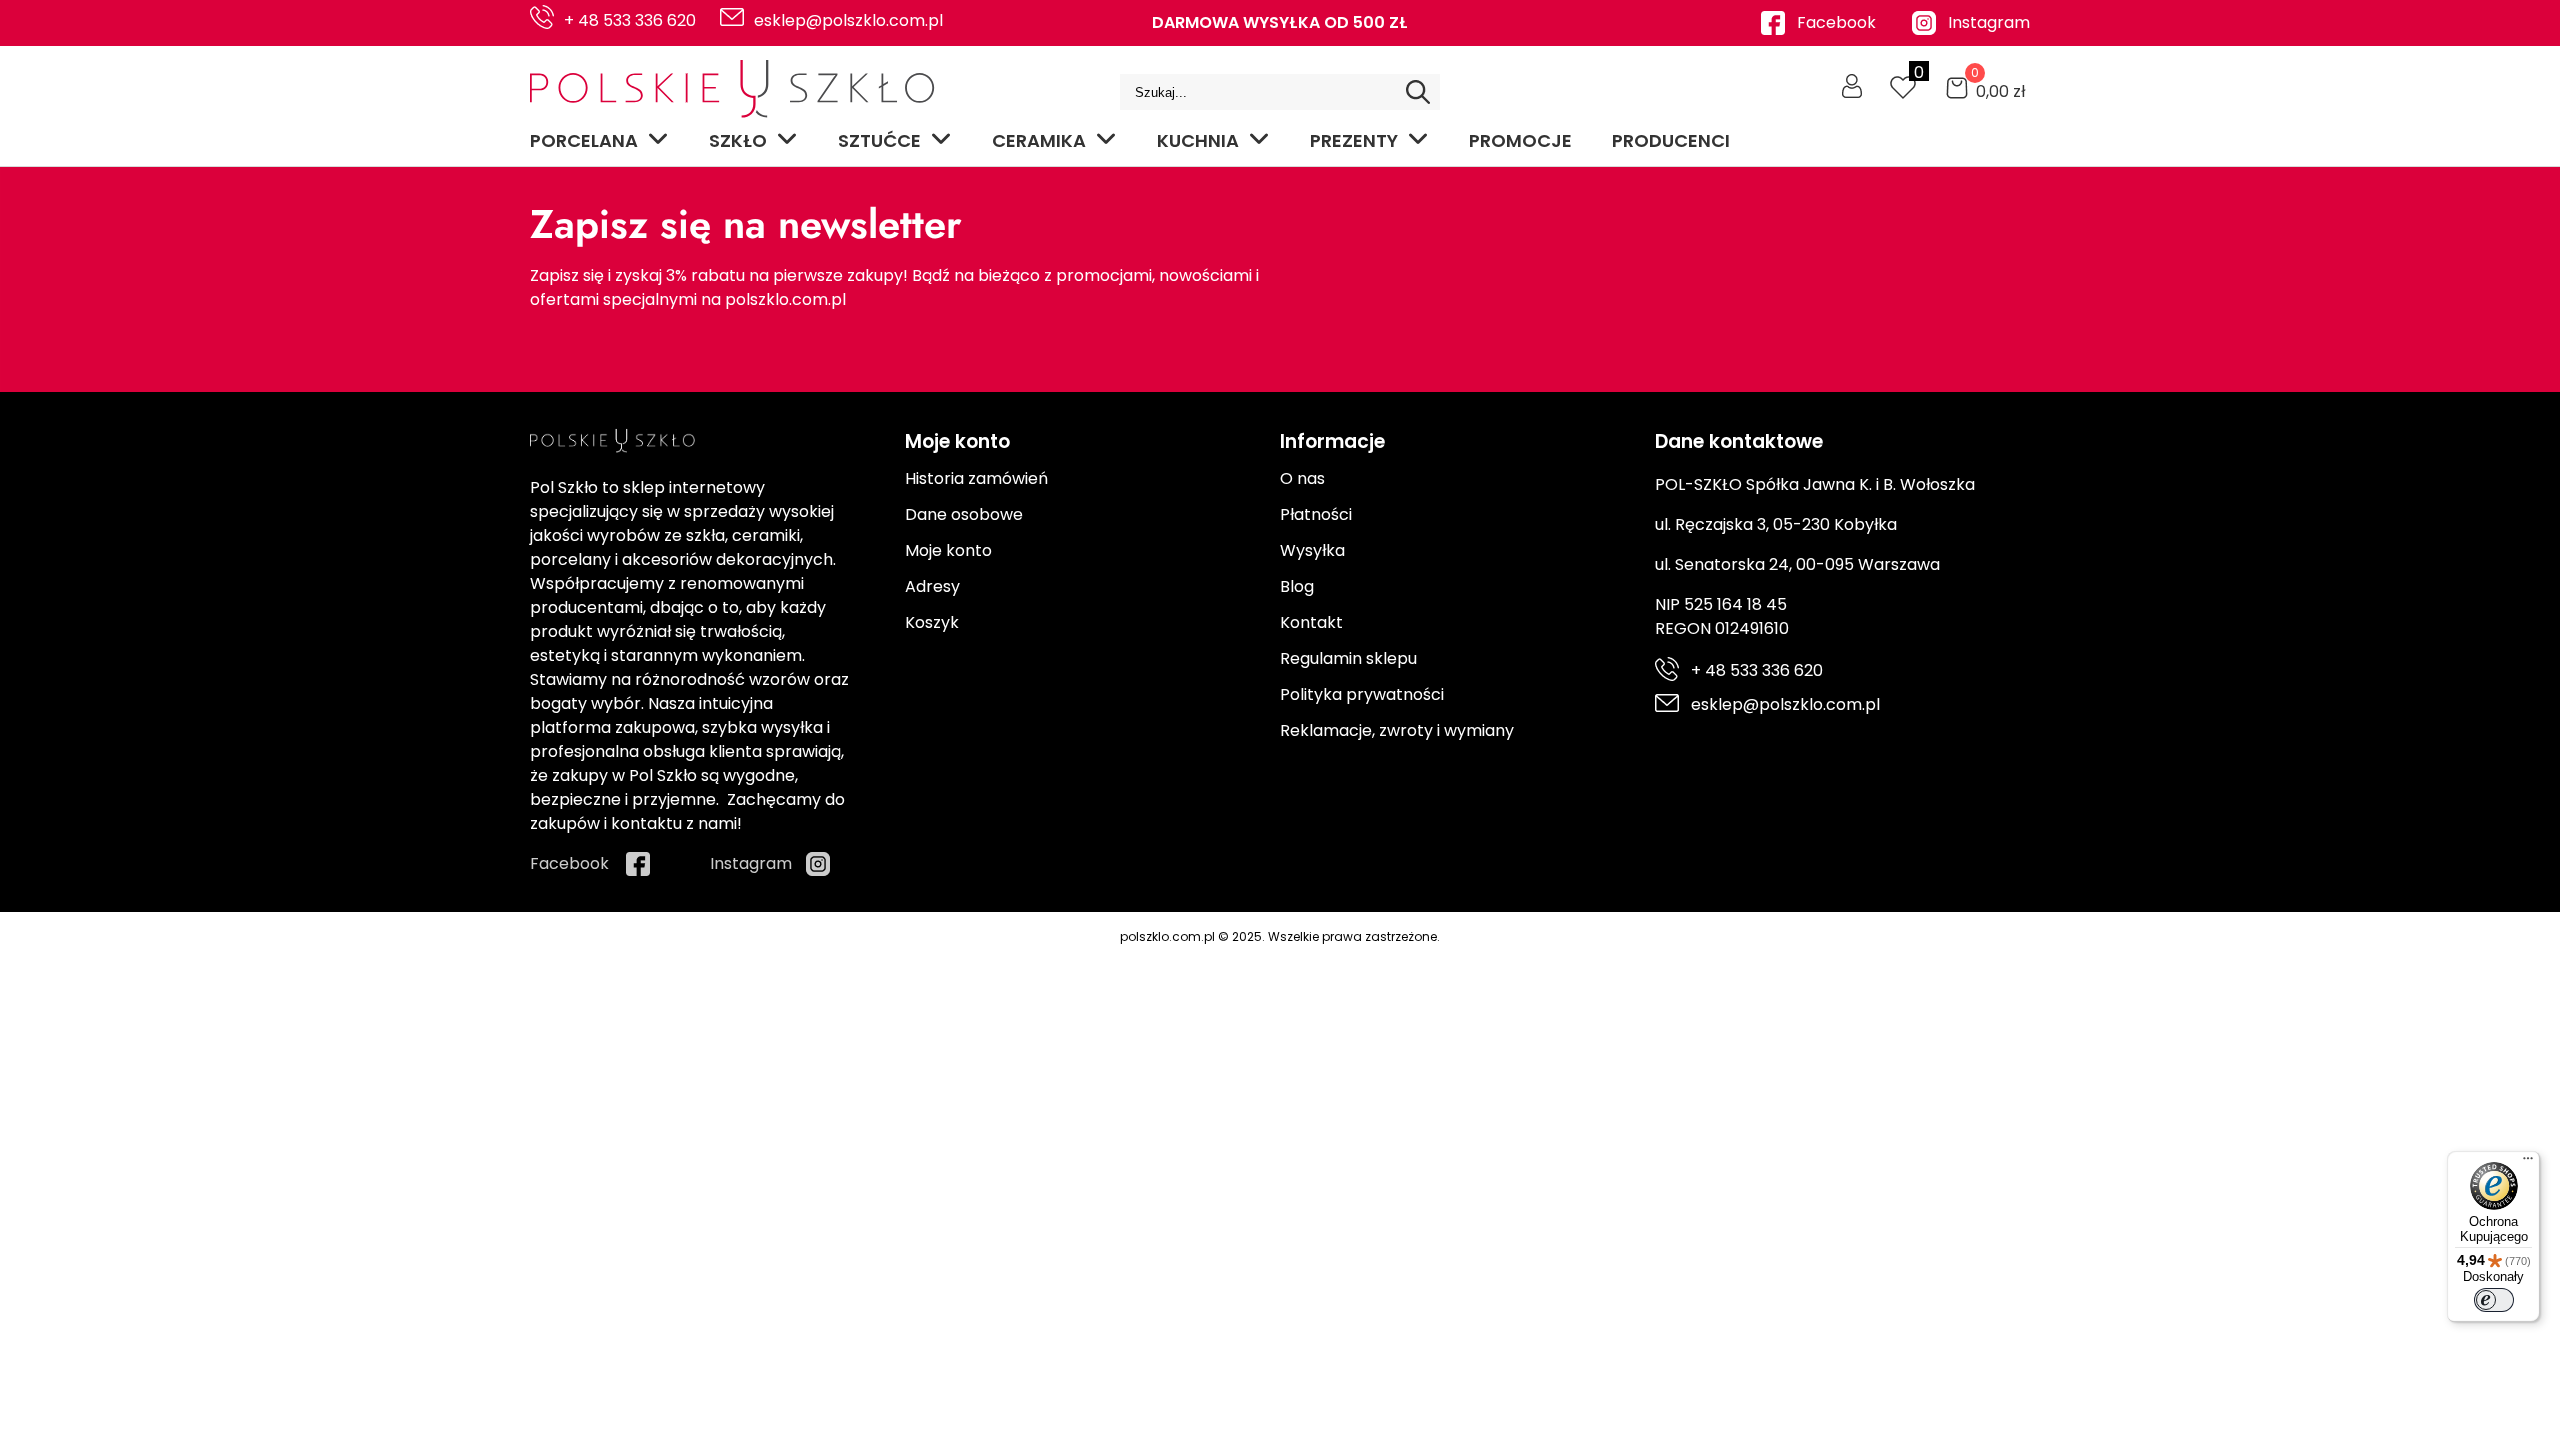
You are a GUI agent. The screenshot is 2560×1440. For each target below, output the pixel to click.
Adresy (932, 586)
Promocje (1520, 140)
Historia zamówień (976, 478)
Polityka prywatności (1362, 694)
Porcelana (584, 140)
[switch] (2494, 1300)
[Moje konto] (1852, 86)
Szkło (738, 140)
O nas (1302, 478)
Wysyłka (1312, 550)
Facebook (1836, 22)
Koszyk (932, 622)
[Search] (1418, 92)
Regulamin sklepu (1348, 658)
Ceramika (1039, 140)
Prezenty (1354, 140)
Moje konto (948, 550)
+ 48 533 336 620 (630, 20)
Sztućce (879, 140)
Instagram (1989, 22)
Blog (1297, 586)
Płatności (1316, 514)
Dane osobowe (964, 514)
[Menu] (2528, 1163)
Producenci (1671, 140)
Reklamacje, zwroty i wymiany (1397, 730)
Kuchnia (1198, 140)
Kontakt (1311, 622)
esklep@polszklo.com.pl (848, 20)
